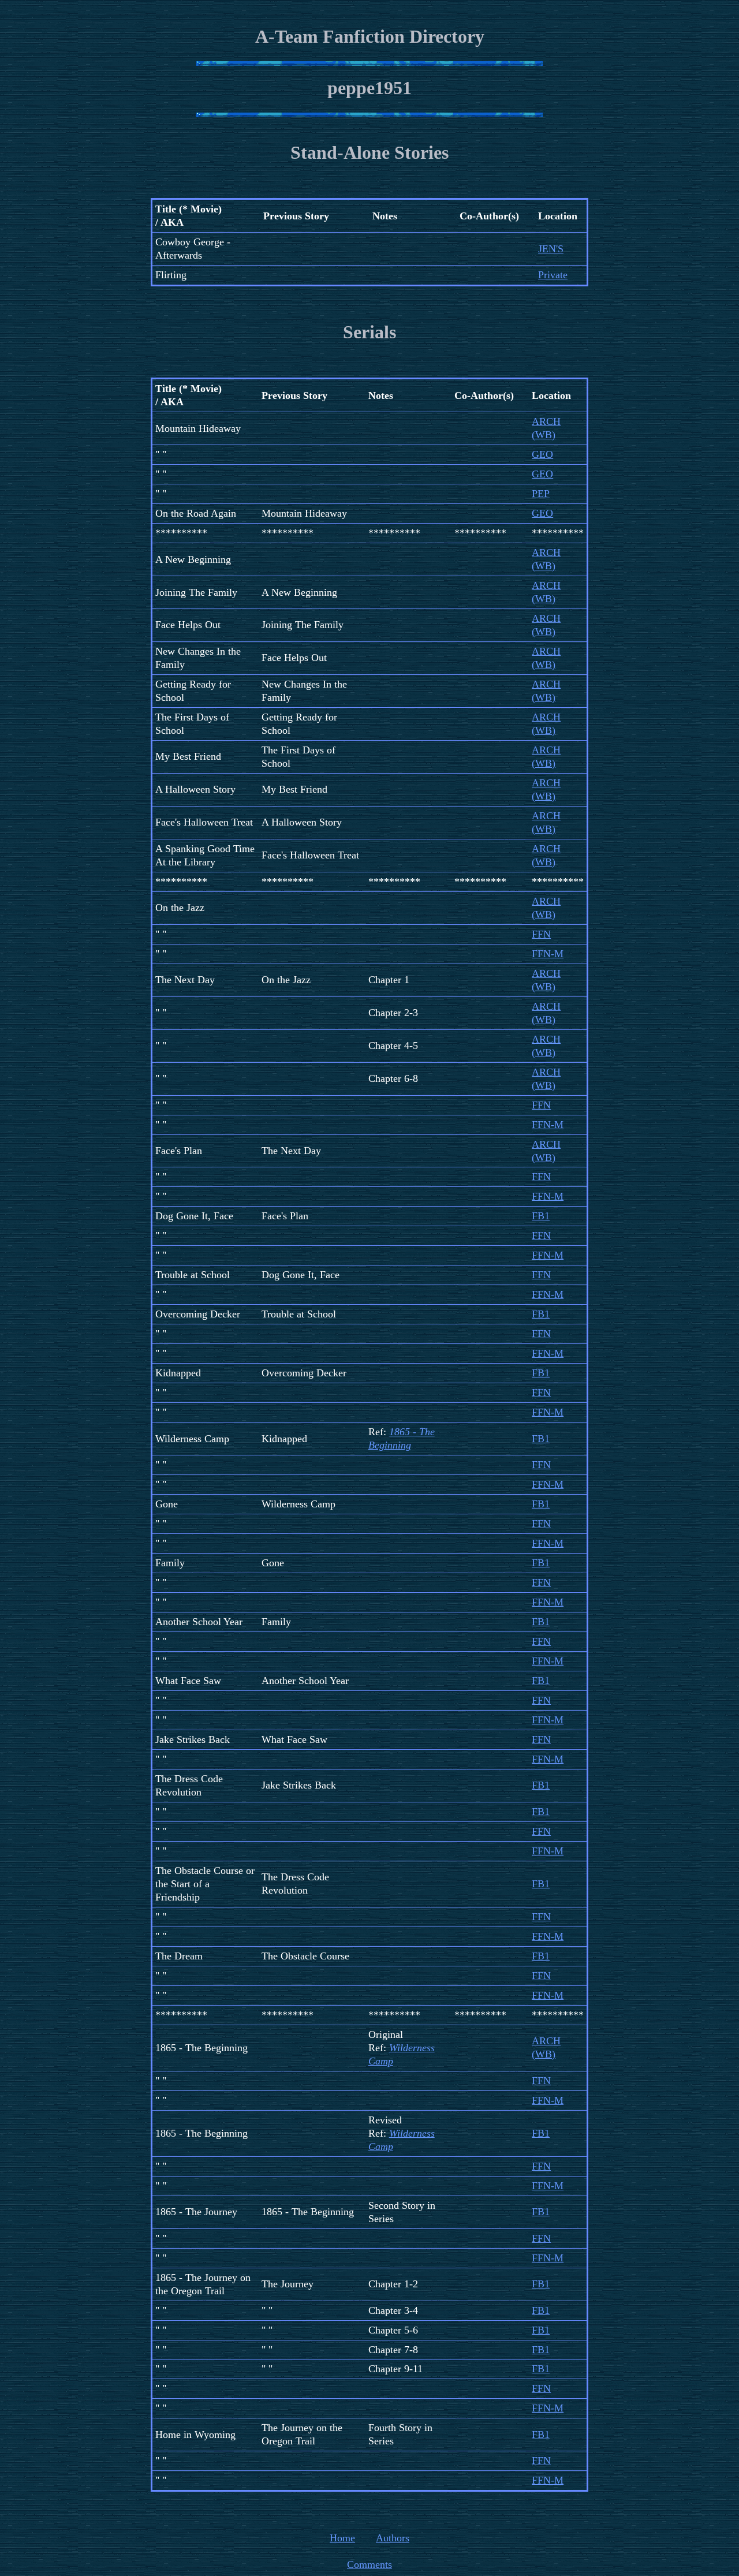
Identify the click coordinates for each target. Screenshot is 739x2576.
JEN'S (551, 249)
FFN (541, 934)
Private (553, 275)
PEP (541, 494)
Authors (393, 2538)
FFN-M (548, 954)
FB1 (541, 1216)
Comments (369, 2564)
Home (342, 2538)
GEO (542, 454)
